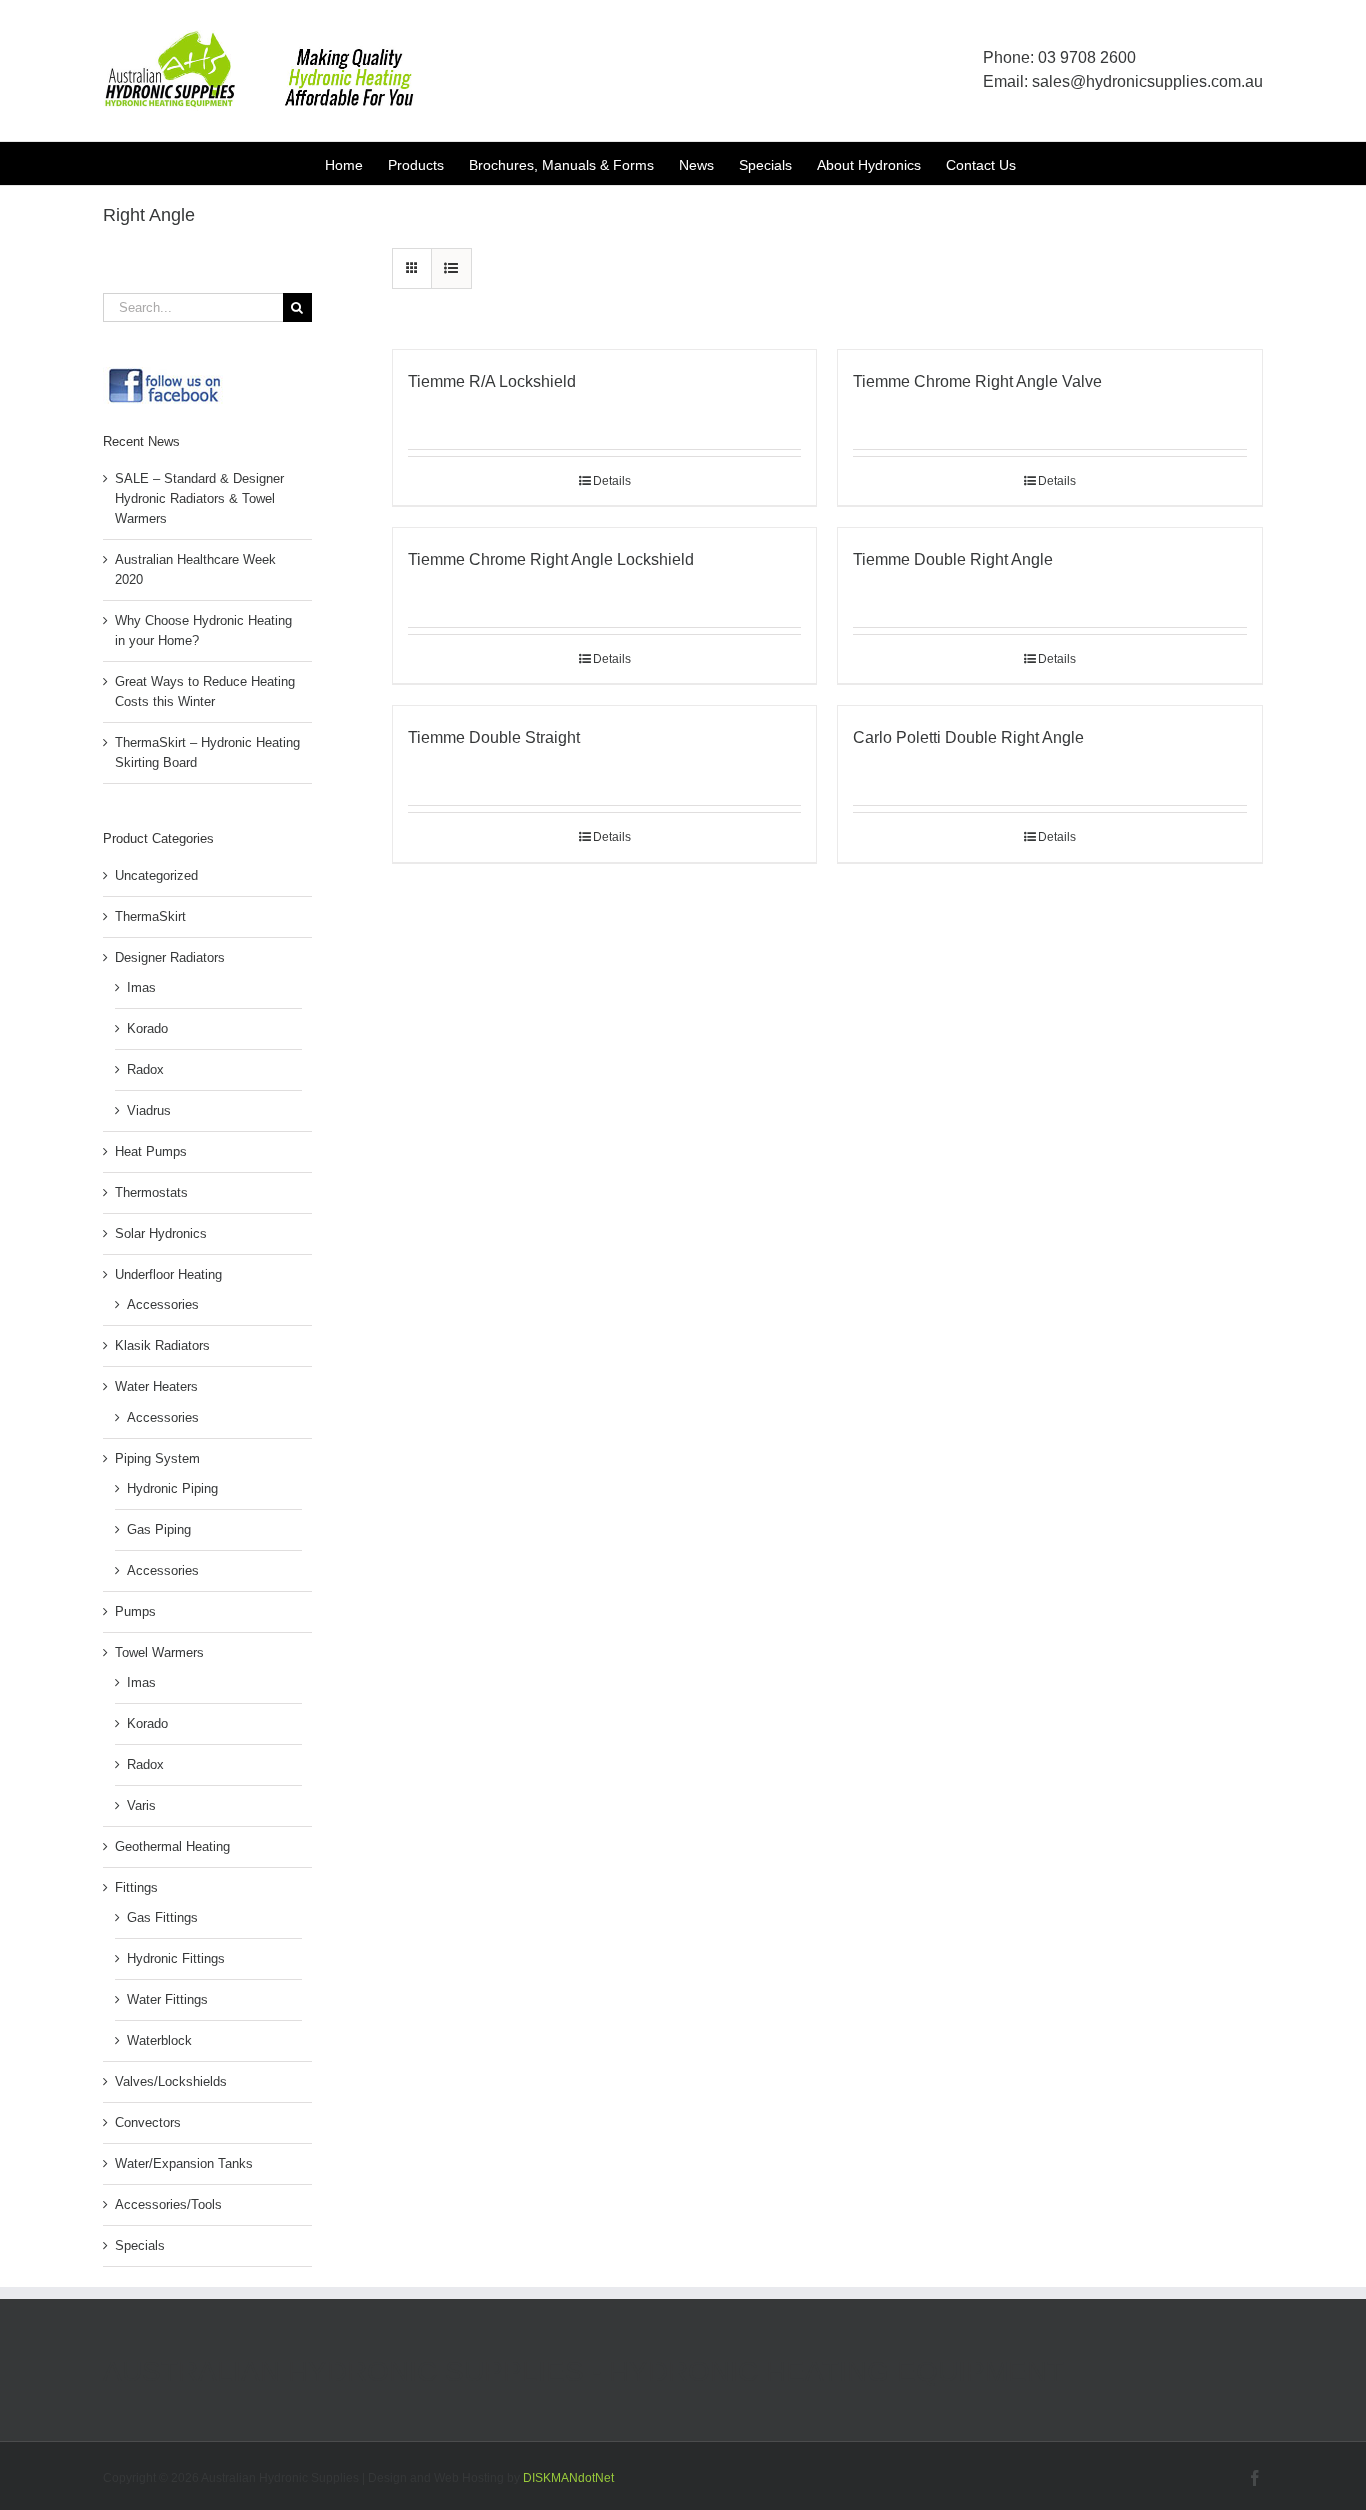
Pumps (135, 1611)
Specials (140, 2245)
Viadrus (149, 1110)
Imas (141, 987)
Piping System (157, 1458)
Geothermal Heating (172, 1846)
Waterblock (159, 2040)
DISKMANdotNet (568, 2478)
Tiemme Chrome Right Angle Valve (977, 381)
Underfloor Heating (168, 1274)
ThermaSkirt (150, 916)
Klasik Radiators (162, 1345)
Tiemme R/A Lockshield (492, 381)
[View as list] (451, 268)
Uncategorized (156, 875)
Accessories (163, 1304)
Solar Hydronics (161, 1233)
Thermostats (151, 1192)
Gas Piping (159, 1529)
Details (612, 481)
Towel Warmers (159, 1652)
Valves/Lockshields (171, 2081)
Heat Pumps (151, 1151)
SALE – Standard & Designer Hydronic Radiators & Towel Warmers (199, 498)
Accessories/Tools (168, 2204)
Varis (141, 1805)
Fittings (136, 1887)
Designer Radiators (170, 957)
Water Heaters (156, 1386)
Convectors (148, 2122)
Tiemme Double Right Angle (953, 559)
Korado (147, 1028)
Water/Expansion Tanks (184, 2163)
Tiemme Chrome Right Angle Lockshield (551, 559)
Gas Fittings (162, 1917)
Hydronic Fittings (176, 1958)
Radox (145, 1069)
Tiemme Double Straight (494, 737)
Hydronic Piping (172, 1488)
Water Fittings (167, 1999)
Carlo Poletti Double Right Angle (968, 737)
